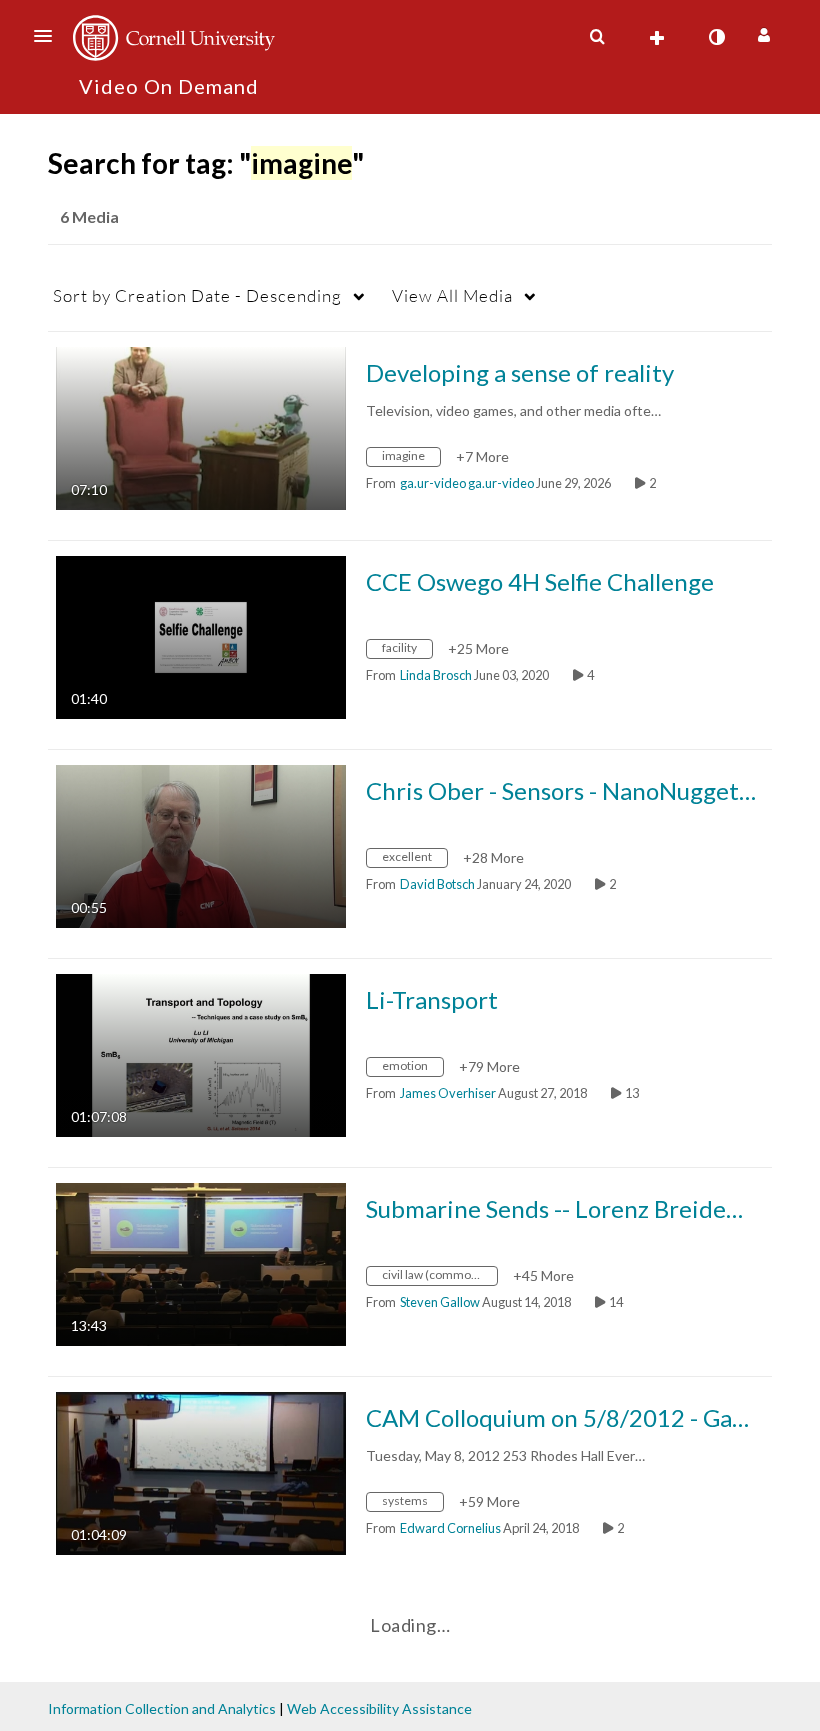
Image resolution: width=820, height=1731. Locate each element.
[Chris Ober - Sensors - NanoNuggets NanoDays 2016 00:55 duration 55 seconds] (201, 844)
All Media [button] (452, 295)
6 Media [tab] (89, 216)
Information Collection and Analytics (162, 1708)
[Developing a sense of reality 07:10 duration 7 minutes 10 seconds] (201, 426)
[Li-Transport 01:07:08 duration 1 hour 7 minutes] (201, 1053)
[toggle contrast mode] (716, 37)
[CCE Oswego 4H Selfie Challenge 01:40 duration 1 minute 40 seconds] (201, 635)
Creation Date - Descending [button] (197, 295)
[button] (49, 36)
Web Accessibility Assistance (379, 1708)
